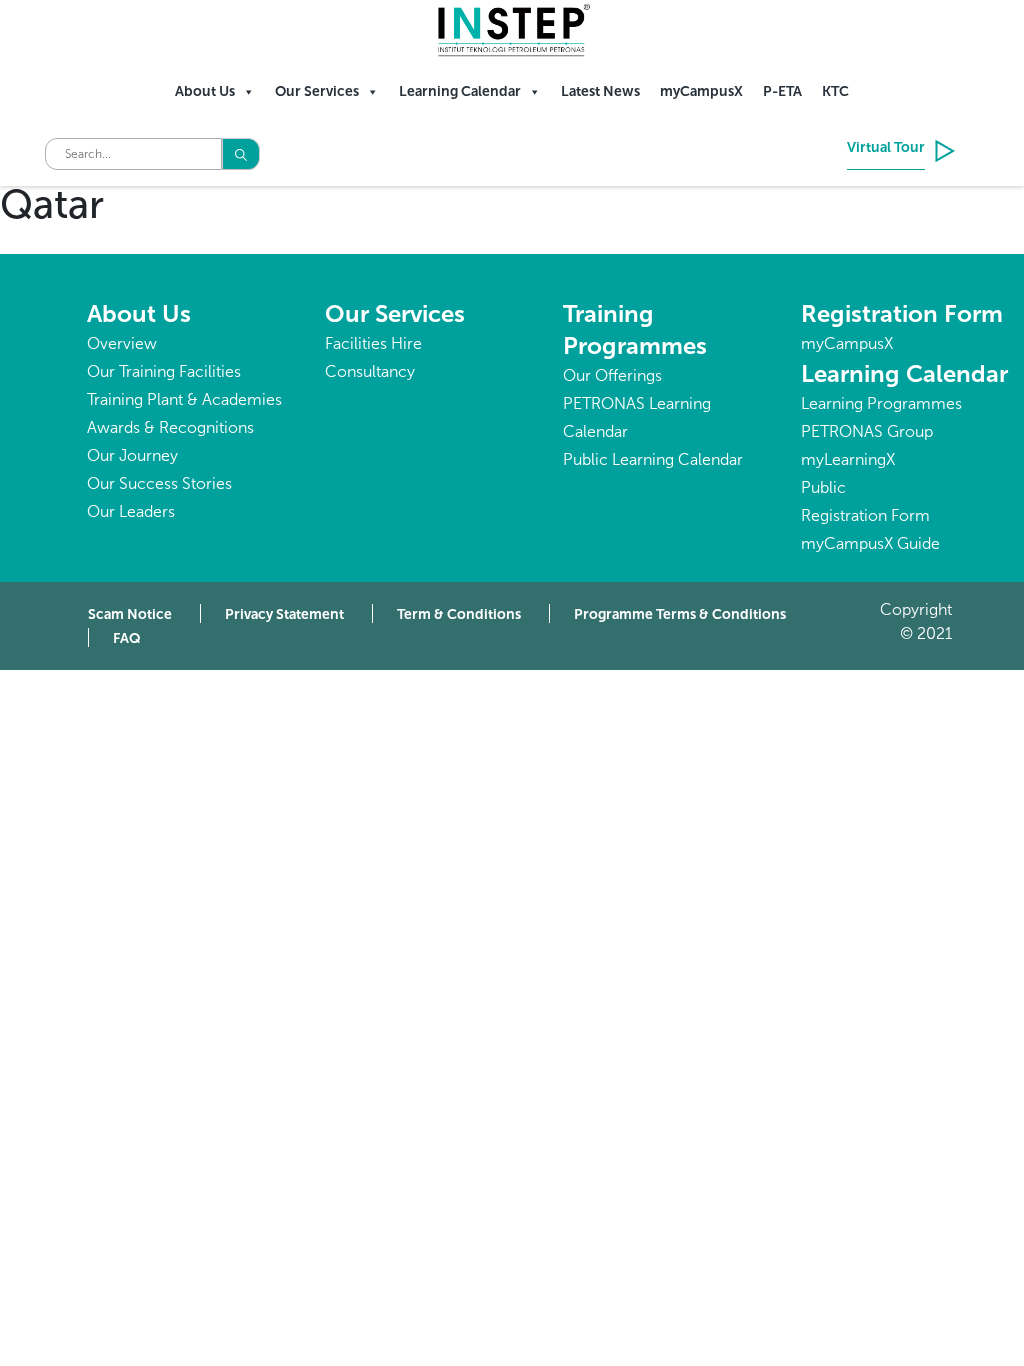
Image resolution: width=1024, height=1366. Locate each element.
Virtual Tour (886, 147)
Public (823, 487)
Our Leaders (131, 511)
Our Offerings (612, 375)
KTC (835, 91)
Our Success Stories (159, 483)
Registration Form (902, 313)
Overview (122, 343)
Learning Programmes (881, 403)
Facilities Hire (373, 343)
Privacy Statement (284, 614)
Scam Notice (130, 614)
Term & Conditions (459, 614)
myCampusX (701, 91)
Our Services (317, 91)
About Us (205, 91)
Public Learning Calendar (653, 459)
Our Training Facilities (164, 371)
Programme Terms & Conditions (680, 614)
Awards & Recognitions (170, 427)
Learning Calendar (460, 91)
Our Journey (132, 455)
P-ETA (782, 91)
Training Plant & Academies (184, 399)
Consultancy (370, 371)
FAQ (127, 638)
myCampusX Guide (870, 543)
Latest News (600, 91)
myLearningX (848, 459)
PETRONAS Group (867, 431)
